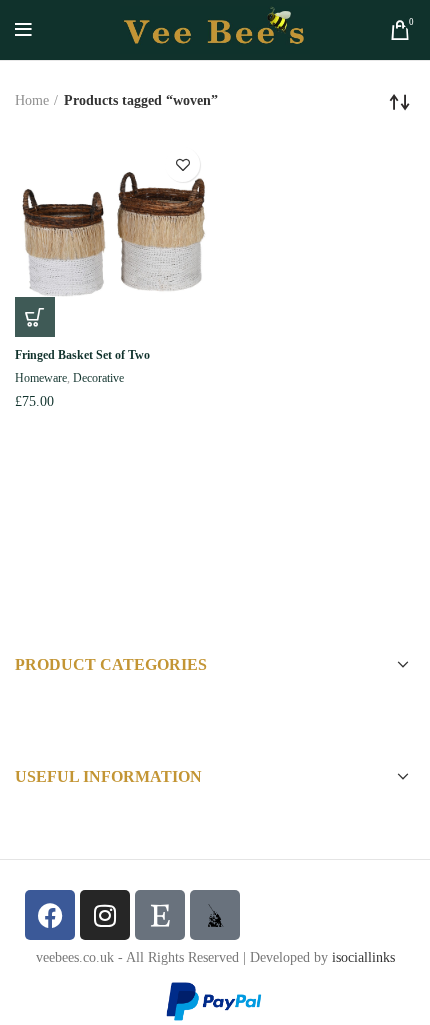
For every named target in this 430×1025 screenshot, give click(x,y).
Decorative (98, 378)
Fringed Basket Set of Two (82, 355)
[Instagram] (105, 915)
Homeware (41, 378)
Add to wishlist (182, 164)
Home (32, 100)
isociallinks (363, 957)
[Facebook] (50, 915)
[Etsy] (160, 915)
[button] (35, 317)
